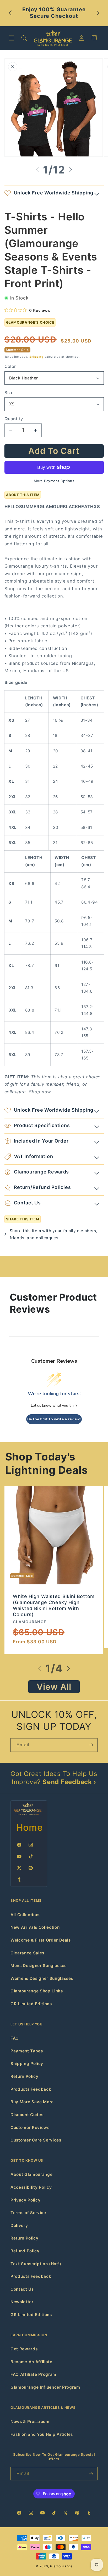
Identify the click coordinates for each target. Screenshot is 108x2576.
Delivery (19, 2226)
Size (9, 393)
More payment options (54, 481)
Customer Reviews (30, 2127)
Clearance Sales (27, 1953)
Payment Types (27, 2051)
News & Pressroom (30, 2422)
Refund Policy (25, 2251)
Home (30, 1827)
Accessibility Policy (31, 2187)
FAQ (15, 2038)
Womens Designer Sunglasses (42, 1978)
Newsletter (22, 2302)
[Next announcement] (98, 13)
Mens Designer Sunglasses (39, 1966)
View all (54, 1687)
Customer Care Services (36, 2140)
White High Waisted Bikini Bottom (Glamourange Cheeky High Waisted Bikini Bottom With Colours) (54, 1605)
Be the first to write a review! (54, 1419)
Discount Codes (27, 2115)
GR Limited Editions (31, 2004)
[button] (12, 38)
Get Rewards (24, 2349)
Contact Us (22, 2289)
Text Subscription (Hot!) (36, 2264)
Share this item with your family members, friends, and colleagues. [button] (54, 1234)
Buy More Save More (32, 2102)
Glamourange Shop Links (37, 1991)
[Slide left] (37, 170)
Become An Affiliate (31, 2362)
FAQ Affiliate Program (33, 2374)
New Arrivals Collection (35, 1927)
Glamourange (61, 2566)
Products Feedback (31, 2089)
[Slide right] (71, 170)
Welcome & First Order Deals (41, 1940)
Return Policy (25, 2076)
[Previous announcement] (10, 13)
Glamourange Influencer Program (45, 2387)
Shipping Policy (27, 2064)
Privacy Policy (25, 2200)
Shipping (36, 357)
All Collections (26, 1915)
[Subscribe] (91, 1745)
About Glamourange (31, 2174)
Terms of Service (28, 2213)
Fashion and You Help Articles (42, 2434)
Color (10, 366)
